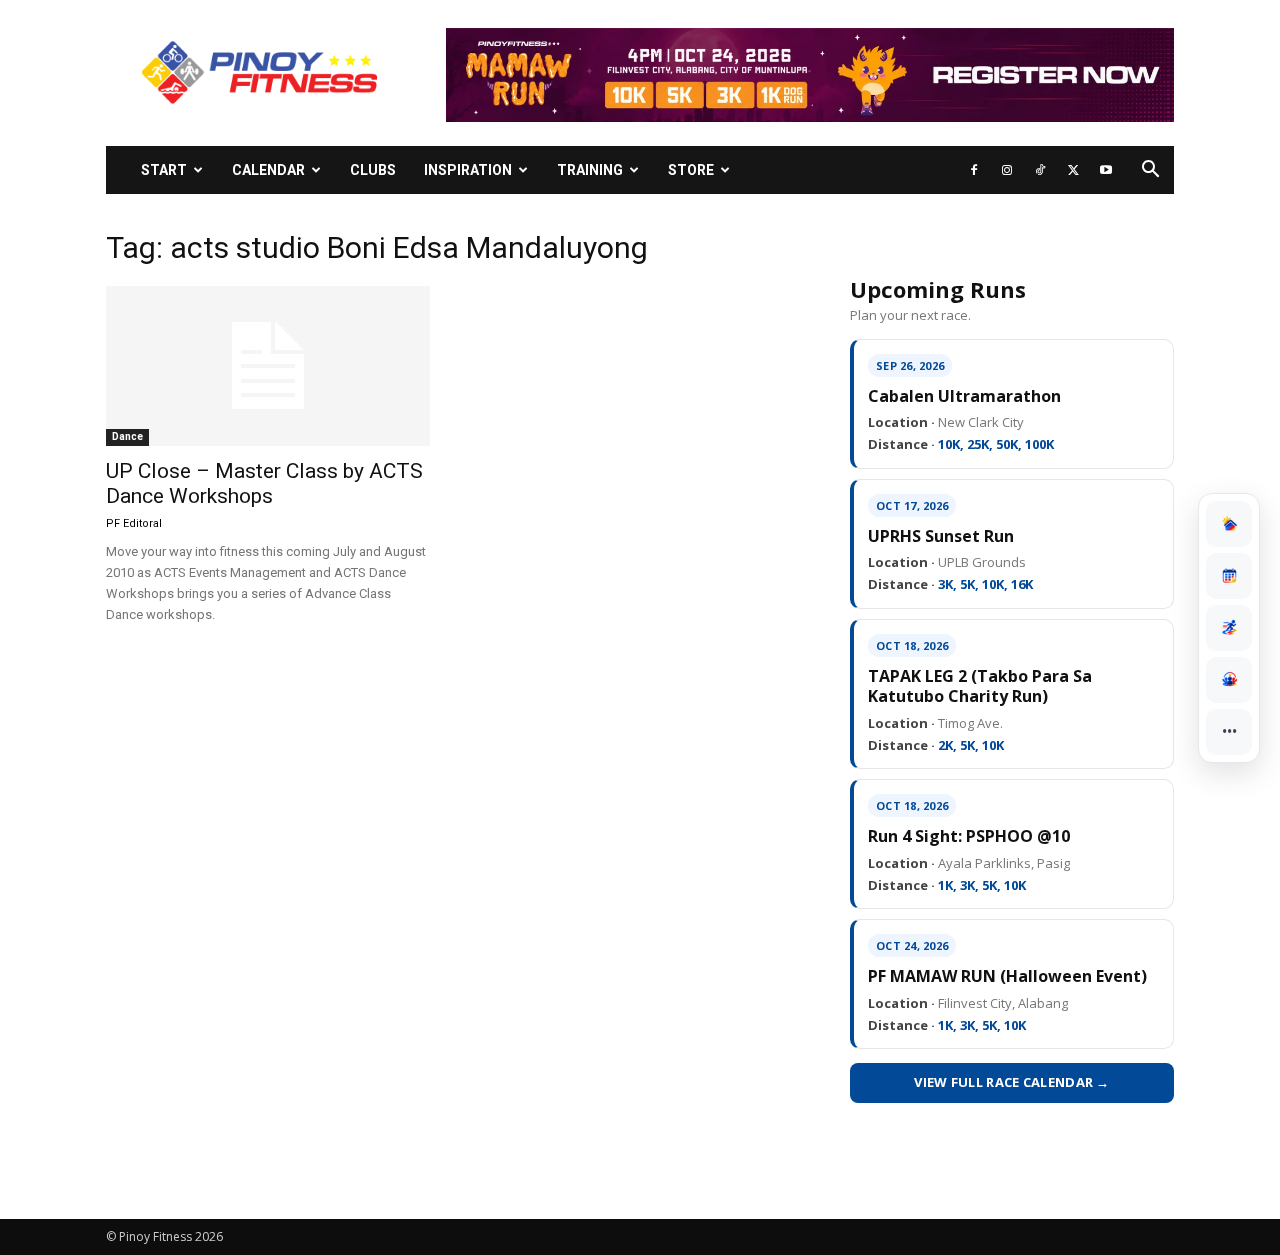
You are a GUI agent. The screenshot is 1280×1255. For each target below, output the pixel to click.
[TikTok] (1040, 170)
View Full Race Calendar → (1012, 1082)
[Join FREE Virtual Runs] (1229, 628)
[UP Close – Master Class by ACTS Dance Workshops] (268, 366)
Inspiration (468, 170)
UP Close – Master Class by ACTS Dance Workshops (264, 483)
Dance (127, 436)
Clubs (373, 170)
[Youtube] (1106, 170)
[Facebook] (974, 170)
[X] (1073, 170)
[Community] (1229, 680)
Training (590, 170)
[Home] (1229, 524)
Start (164, 170)
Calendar (268, 170)
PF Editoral (134, 523)
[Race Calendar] (1229, 576)
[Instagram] (1007, 170)
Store (691, 170)
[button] (1150, 171)
